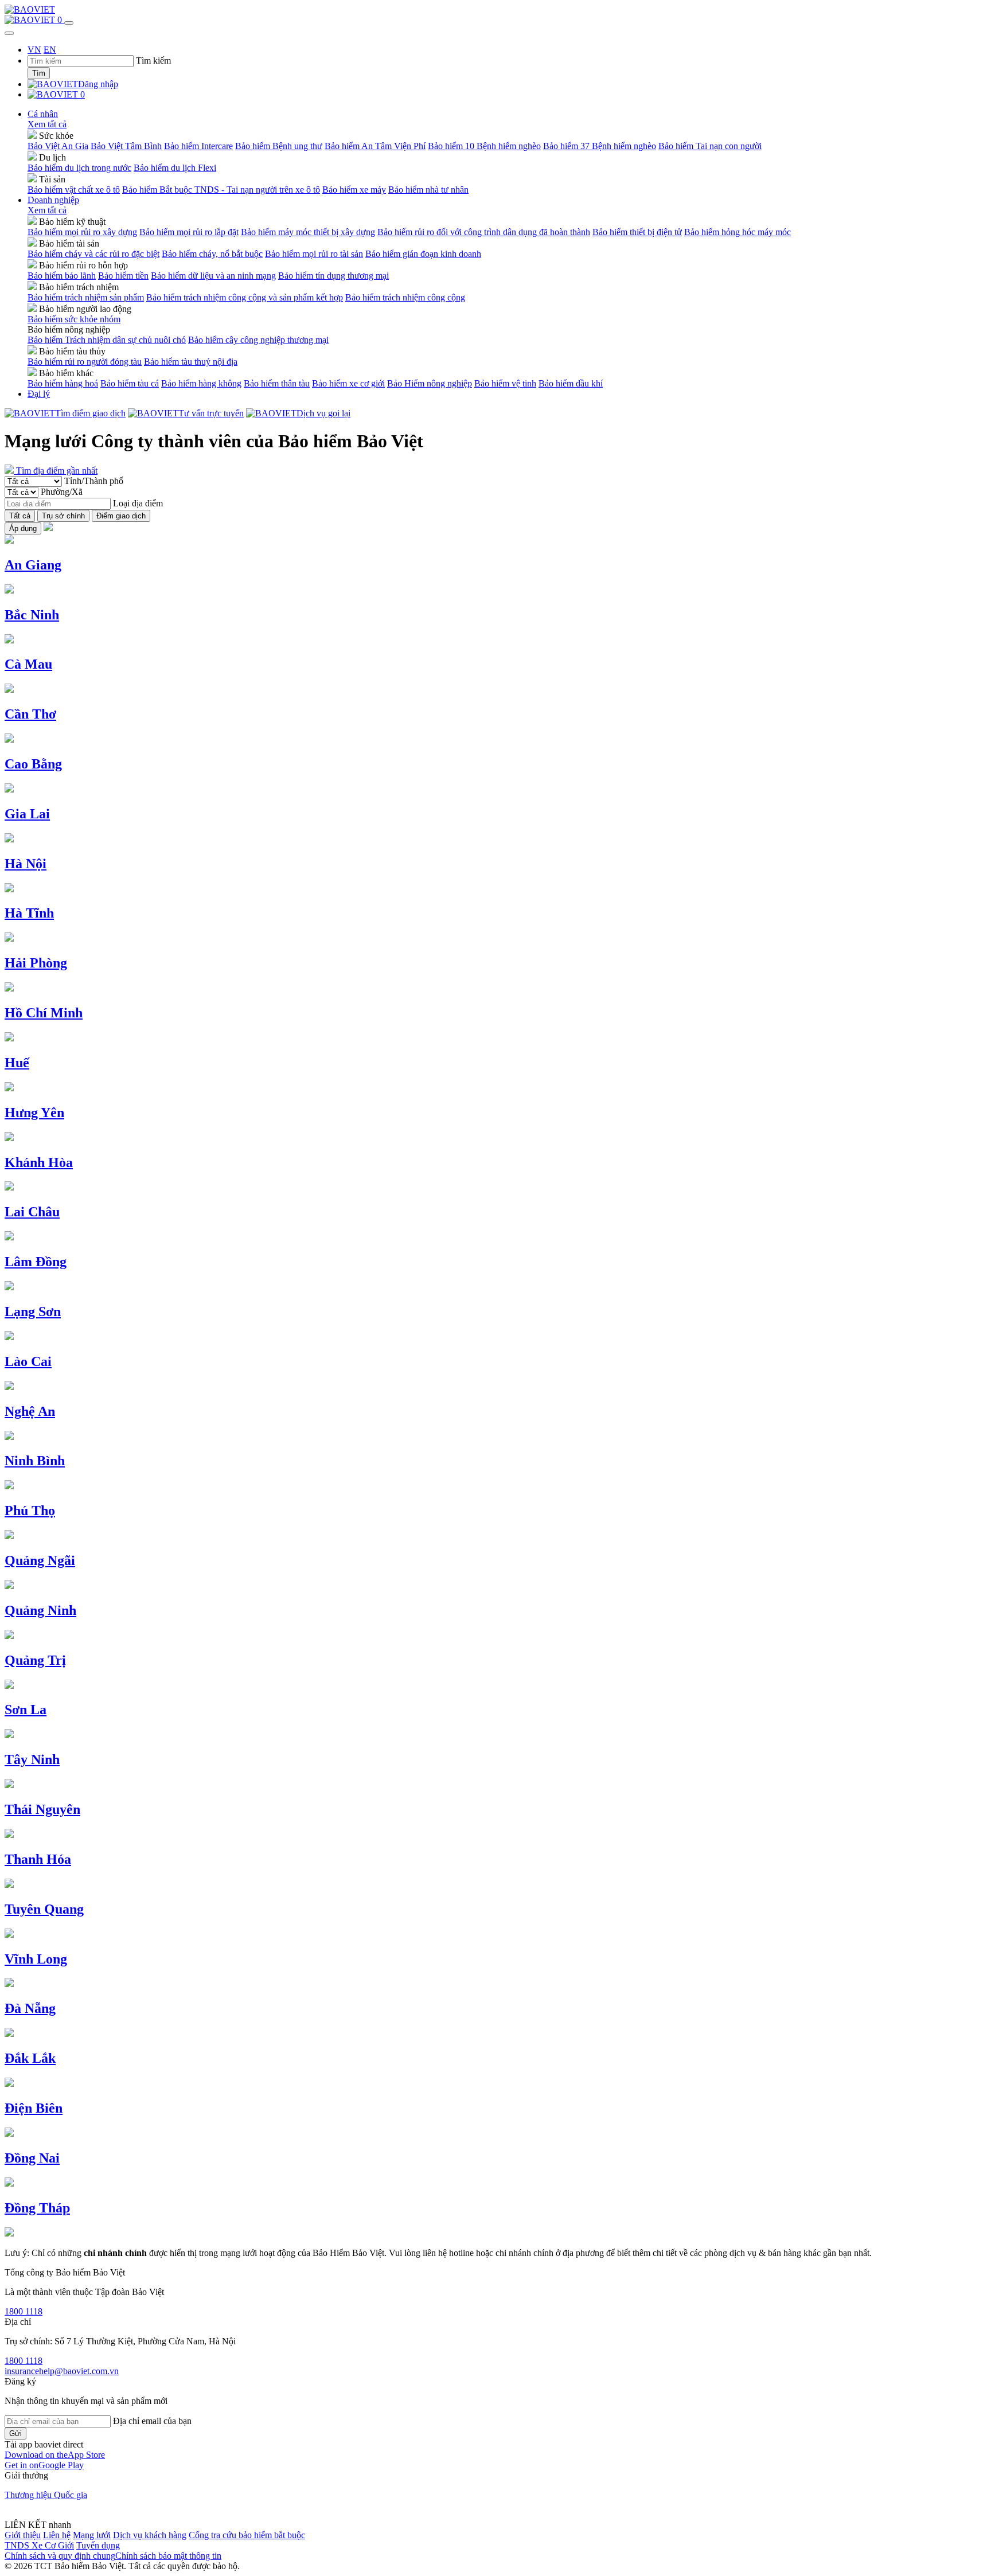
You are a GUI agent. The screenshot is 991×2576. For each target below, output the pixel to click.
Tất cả (20, 516)
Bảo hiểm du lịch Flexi (175, 168)
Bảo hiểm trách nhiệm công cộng (405, 297)
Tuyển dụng (98, 2545)
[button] (55, 2455)
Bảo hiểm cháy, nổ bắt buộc (212, 254)
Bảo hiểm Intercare (198, 146)
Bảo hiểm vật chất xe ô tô (74, 190)
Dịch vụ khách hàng (150, 2535)
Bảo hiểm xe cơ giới (348, 383)
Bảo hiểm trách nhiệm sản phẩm (86, 297)
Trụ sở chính (63, 516)
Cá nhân (43, 114)
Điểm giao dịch (121, 516)
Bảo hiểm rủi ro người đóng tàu (85, 362)
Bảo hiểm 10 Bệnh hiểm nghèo (484, 146)
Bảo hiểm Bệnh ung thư (279, 146)
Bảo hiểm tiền (123, 276)
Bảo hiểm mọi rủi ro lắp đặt (189, 232)
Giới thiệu (23, 2535)
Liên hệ (57, 2535)
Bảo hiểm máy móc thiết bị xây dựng (308, 232)
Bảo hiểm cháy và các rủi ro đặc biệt (93, 254)
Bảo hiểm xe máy (354, 190)
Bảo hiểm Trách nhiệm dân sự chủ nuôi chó (107, 340)
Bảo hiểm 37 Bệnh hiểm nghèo (600, 146)
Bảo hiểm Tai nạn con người (710, 146)
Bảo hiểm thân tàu (277, 383)
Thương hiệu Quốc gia (46, 2495)
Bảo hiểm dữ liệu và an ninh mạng (213, 276)
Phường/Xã (62, 492)
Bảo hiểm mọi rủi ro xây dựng (82, 232)
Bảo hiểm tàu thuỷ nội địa (191, 362)
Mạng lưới (92, 2535)
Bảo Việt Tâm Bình (126, 146)
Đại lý (39, 394)
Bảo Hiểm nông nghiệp (430, 383)
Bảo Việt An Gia (58, 146)
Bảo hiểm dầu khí (571, 383)
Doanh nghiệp (53, 200)
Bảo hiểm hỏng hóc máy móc (738, 232)
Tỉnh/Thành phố (94, 481)
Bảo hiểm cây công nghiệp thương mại (258, 340)
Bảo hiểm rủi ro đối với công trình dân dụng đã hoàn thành (484, 232)
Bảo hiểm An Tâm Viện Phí (375, 146)
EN (50, 50)
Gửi (15, 2433)
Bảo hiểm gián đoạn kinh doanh (423, 254)
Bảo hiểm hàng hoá (63, 383)
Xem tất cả (47, 124)
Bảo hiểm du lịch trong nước (79, 168)
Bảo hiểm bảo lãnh (62, 276)
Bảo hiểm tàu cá (130, 383)
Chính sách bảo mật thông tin (168, 2556)
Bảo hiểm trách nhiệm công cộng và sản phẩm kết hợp (245, 297)
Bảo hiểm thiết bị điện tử (637, 232)
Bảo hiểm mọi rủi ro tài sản (314, 254)
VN (34, 50)
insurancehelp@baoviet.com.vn (62, 2371)
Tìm (39, 73)
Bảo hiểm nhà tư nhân (428, 190)
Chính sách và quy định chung (60, 2556)
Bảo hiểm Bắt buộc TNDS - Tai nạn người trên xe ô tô (221, 190)
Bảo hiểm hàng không (201, 383)
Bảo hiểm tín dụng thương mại (333, 276)
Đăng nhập (98, 84)
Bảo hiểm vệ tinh (505, 383)
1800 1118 (24, 2311)
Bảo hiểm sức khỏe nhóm (74, 319)
